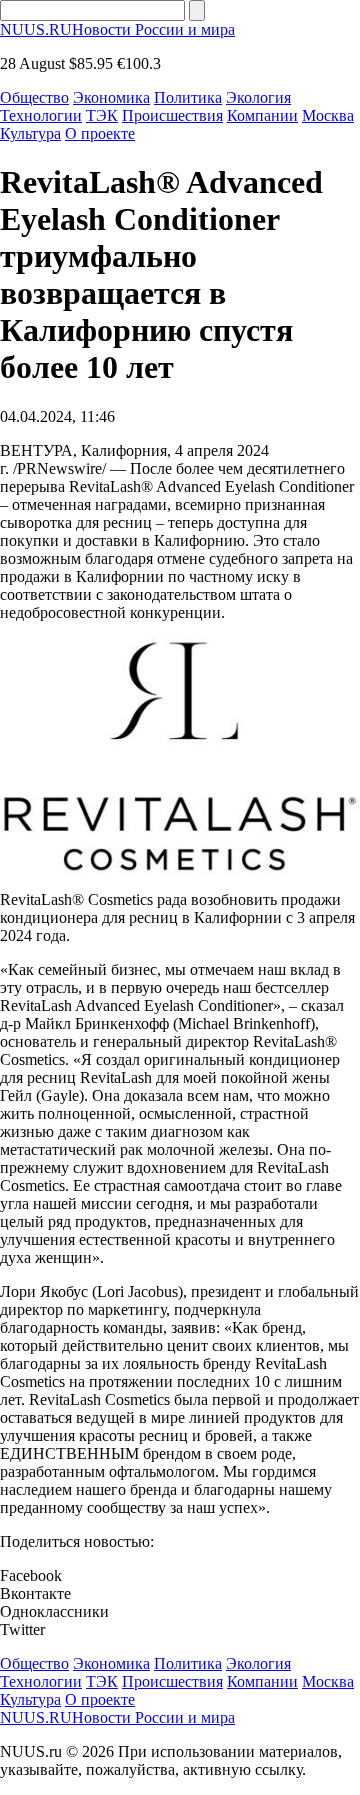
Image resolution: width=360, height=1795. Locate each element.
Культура (30, 133)
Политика (188, 97)
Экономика (111, 97)
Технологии (41, 115)
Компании (262, 115)
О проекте (100, 133)
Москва (328, 115)
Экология (258, 97)
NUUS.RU (117, 29)
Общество (34, 97)
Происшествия (172, 115)
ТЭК (102, 115)
